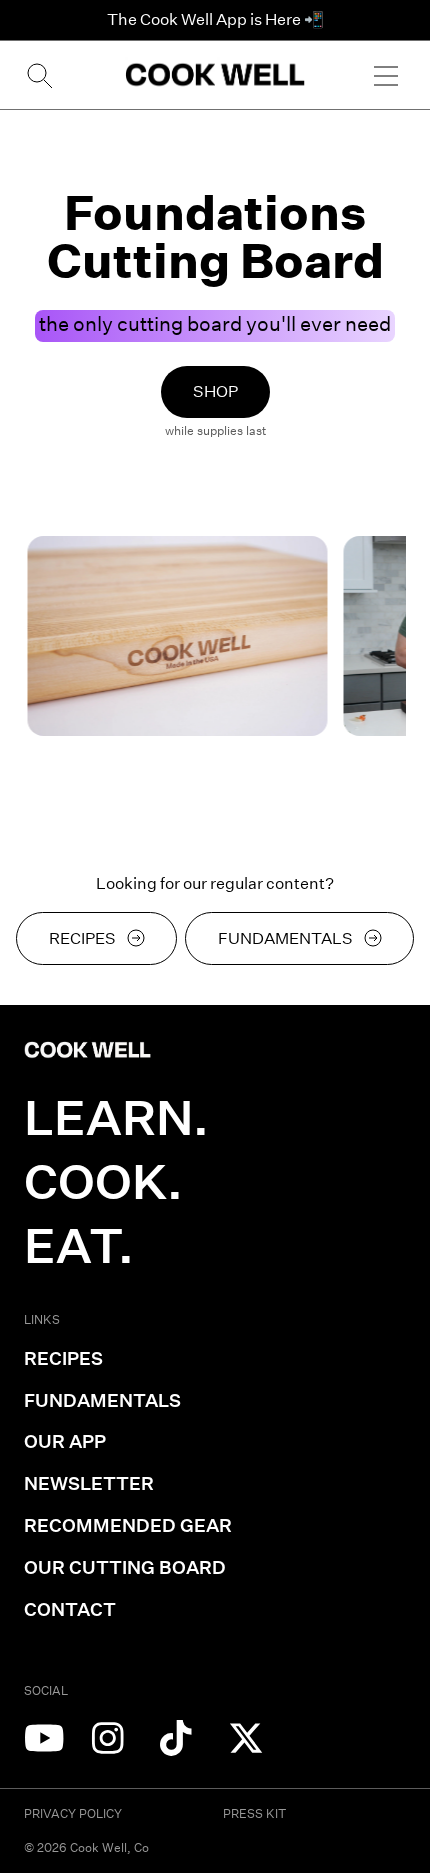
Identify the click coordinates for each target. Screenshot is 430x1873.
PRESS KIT (254, 1813)
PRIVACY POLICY (73, 1813)
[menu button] (386, 75)
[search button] (38, 75)
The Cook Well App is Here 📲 (215, 19)
